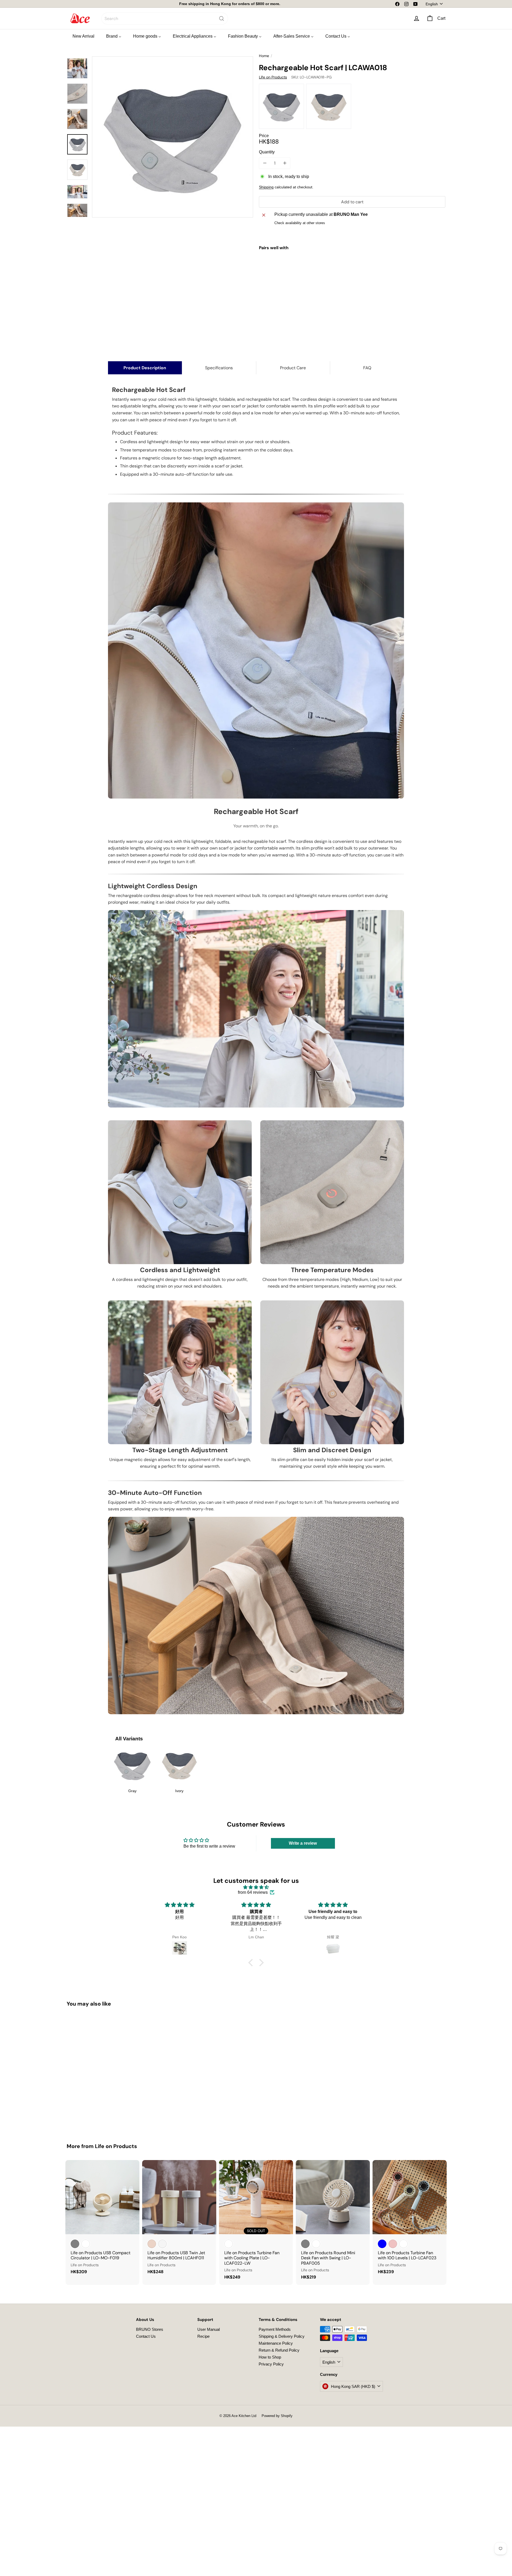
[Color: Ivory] (347, 268)
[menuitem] (83, 36)
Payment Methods (275, 2329)
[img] (256, 1887)
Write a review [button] (303, 1843)
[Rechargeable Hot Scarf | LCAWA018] (352, 278)
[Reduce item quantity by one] (265, 163)
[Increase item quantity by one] (285, 163)
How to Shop (270, 2357)
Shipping (266, 187)
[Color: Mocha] (152, 2244)
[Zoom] (173, 137)
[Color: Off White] (162, 2244)
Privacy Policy (271, 2364)
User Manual (209, 2329)
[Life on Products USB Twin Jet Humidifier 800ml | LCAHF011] (179, 2220)
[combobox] (165, 19)
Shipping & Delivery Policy (282, 2336)
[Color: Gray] (336, 268)
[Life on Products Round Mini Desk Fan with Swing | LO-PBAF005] (333, 2222)
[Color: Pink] (393, 2244)
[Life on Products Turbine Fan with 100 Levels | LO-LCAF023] (410, 2220)
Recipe (203, 2336)
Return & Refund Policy (279, 2350)
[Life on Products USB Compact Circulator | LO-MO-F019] (102, 2220)
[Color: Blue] (382, 2244)
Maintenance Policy (276, 2343)
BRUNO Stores (150, 2329)
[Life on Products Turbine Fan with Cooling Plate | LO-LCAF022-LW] (256, 2222)
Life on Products (116, 2146)
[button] (252, 1963)
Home (264, 56)
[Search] (222, 19)
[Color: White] (86, 2244)
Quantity (267, 152)
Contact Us (146, 2336)
